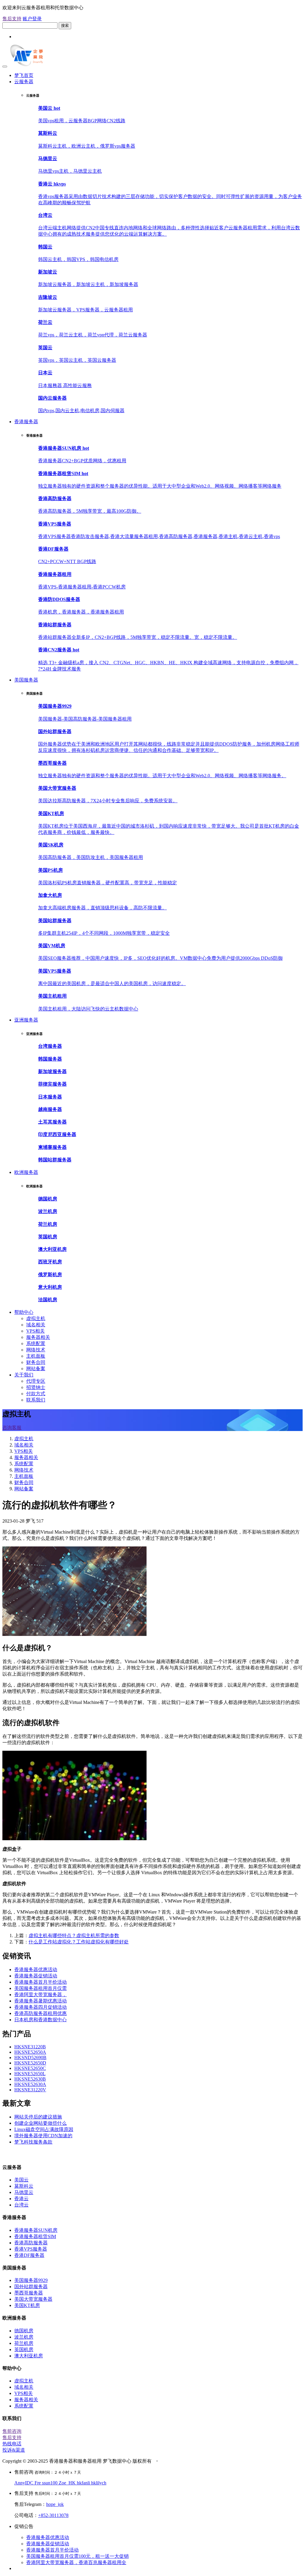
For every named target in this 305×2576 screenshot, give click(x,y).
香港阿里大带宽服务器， (41, 1995)
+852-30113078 (53, 2515)
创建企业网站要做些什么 (41, 2123)
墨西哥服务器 (29, 2293)
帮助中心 (24, 1312)
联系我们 (36, 1400)
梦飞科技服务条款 (33, 2142)
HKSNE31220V (30, 2090)
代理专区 (36, 1381)
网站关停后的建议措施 (38, 2117)
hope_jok (55, 2504)
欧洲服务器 (26, 1172)
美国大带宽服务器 (33, 2299)
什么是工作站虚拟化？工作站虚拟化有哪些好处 (79, 1942)
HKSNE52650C (30, 2068)
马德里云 (24, 2192)
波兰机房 (24, 2337)
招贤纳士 (36, 1387)
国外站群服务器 (31, 2287)
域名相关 (36, 1325)
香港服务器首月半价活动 (41, 1982)
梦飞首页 (24, 75)
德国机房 (24, 2331)
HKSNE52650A (30, 2052)
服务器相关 (38, 1337)
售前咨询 (12, 2431)
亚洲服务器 (26, 1020)
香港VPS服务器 (31, 2249)
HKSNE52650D (30, 2063)
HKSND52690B (30, 2057)
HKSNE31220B (30, 2047)
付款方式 (36, 1394)
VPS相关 (35, 1331)
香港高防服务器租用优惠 (41, 2013)
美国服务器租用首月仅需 (41, 1988)
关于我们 (24, 1375)
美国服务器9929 (31, 2280)
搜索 (65, 26)
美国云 (21, 2180)
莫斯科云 (24, 2186)
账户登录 (32, 19)
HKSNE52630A (30, 2084)
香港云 (21, 2199)
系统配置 (36, 1343)
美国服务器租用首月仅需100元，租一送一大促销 (77, 2556)
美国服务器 (26, 680)
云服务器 (24, 82)
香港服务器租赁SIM (35, 2236)
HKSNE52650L (30, 2074)
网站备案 (36, 1369)
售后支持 (12, 19)
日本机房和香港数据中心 (41, 2020)
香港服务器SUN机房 (36, 2230)
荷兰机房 (24, 2343)
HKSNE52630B (30, 2079)
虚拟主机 (36, 1318)
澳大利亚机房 (29, 2356)
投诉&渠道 (14, 2450)
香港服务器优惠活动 (36, 1970)
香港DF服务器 (29, 2255)
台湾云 (21, 2205)
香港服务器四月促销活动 (41, 2007)
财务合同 (36, 1362)
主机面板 (36, 1356)
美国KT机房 (27, 2305)
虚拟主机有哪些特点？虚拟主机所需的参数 (74, 1936)
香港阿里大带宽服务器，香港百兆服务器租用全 (76, 2562)
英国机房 (24, 2349)
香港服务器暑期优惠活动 (41, 2001)
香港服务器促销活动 (36, 1976)
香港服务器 (26, 422)
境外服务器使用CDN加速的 (43, 2136)
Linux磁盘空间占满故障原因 (44, 2129)
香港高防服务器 (31, 2243)
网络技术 (36, 1350)
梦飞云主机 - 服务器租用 (28, 2154)
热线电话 (12, 2444)
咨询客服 (12, 1428)
